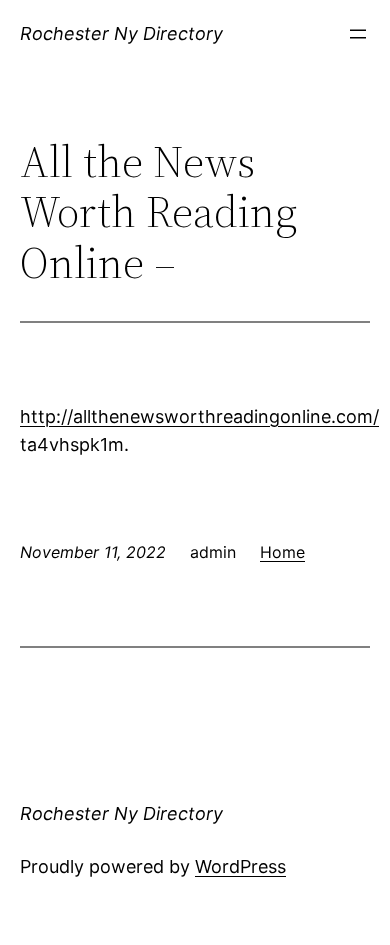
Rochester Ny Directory (121, 33)
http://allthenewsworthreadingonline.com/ (199, 416)
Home (282, 552)
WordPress (240, 866)
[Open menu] (358, 34)
